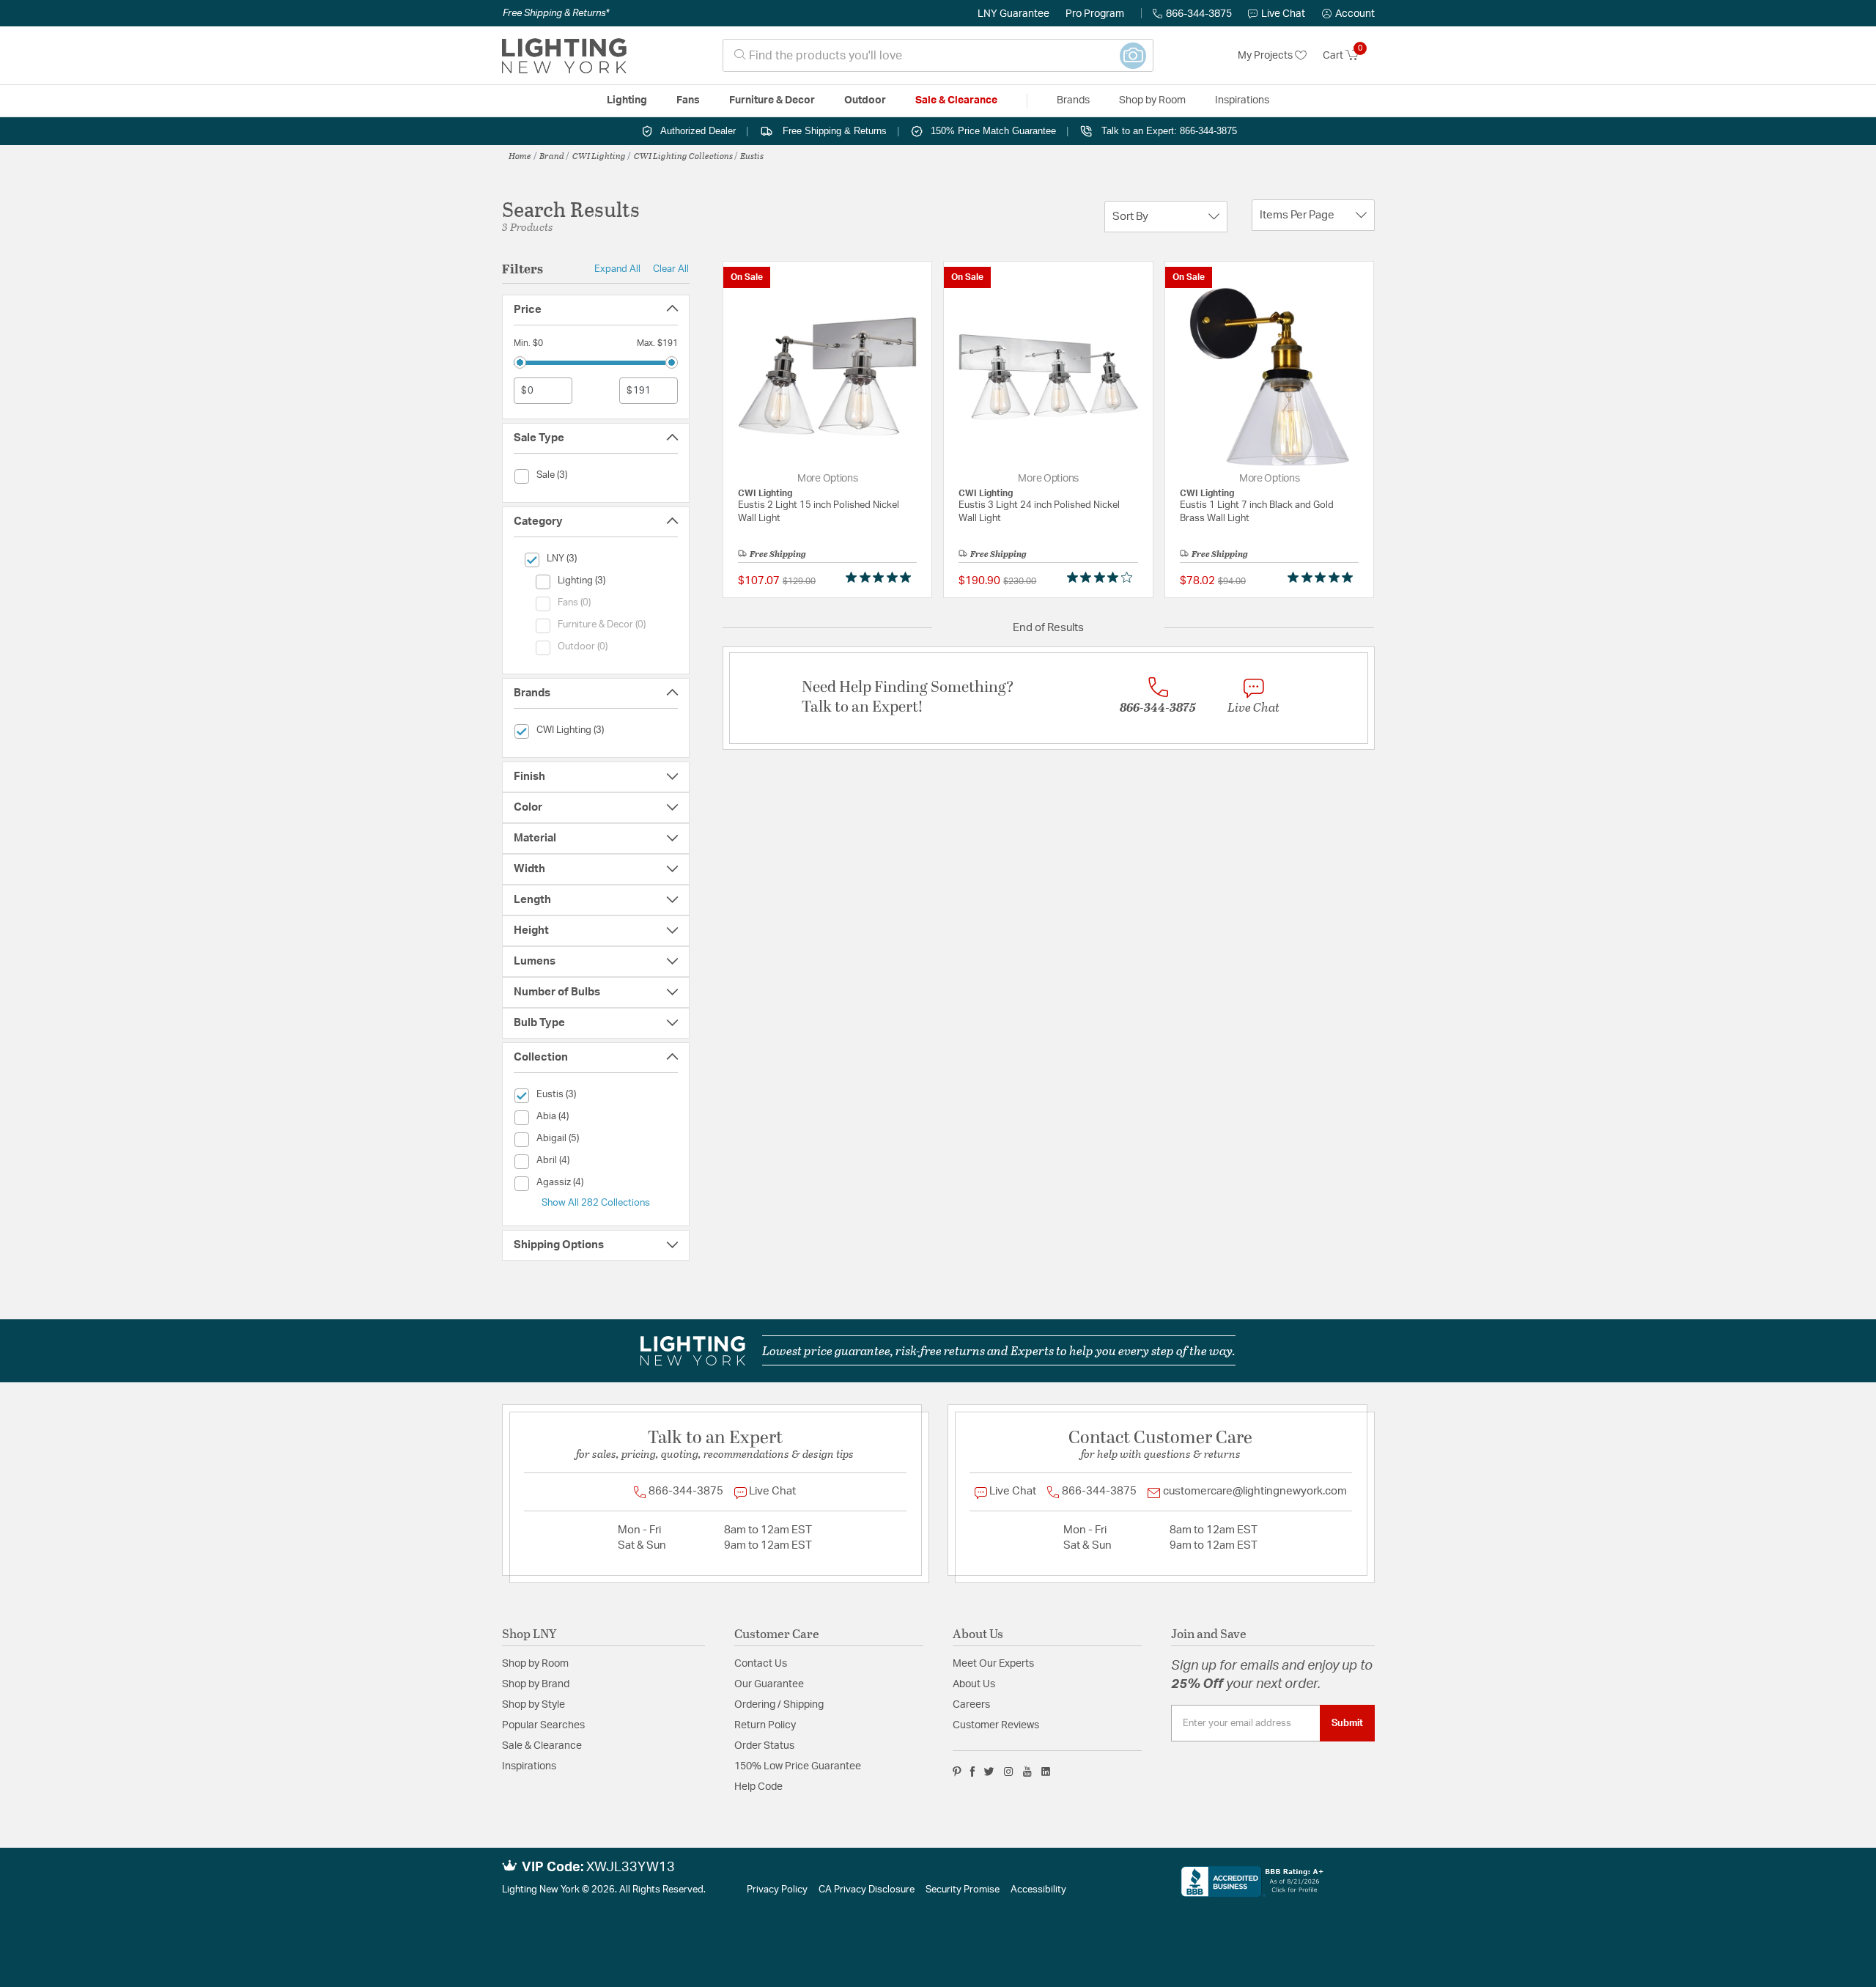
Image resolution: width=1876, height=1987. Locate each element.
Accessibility (1038, 1890)
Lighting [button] (627, 100)
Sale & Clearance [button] (956, 100)
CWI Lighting (599, 155)
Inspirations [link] (1242, 100)
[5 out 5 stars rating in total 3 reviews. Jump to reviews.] (881, 578)
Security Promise (963, 1890)
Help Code (758, 1787)
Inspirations (529, 1766)
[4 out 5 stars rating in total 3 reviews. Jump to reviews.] (1103, 578)
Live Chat (1283, 14)
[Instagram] (1009, 1772)
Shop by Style (533, 1705)
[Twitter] (989, 1772)
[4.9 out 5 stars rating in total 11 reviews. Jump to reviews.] (1323, 578)
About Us (974, 1684)
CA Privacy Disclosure (867, 1890)
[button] (1348, 14)
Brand (552, 155)
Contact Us (761, 1664)
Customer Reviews (996, 1725)
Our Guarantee (769, 1684)
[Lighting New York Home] (564, 56)
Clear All (671, 269)
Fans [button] (688, 100)
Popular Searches (543, 1725)
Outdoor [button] (865, 100)
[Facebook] (972, 1772)
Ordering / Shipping (779, 1705)
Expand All (617, 269)
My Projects (1266, 56)
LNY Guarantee (1013, 14)
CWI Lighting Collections (683, 155)
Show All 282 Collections (596, 1203)
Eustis (752, 155)
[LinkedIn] (1046, 1772)
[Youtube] (1027, 1772)
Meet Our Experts (993, 1664)
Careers (971, 1705)
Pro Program (1095, 14)
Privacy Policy (777, 1890)
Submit (1347, 1723)
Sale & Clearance (542, 1746)
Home (520, 155)
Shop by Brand (536, 1684)
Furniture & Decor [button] (772, 100)
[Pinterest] (957, 1772)
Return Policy (765, 1725)
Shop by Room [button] (1152, 100)
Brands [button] (1073, 100)
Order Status (764, 1746)
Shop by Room (535, 1664)
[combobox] (938, 55)
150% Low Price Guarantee (798, 1766)
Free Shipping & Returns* (556, 13)
